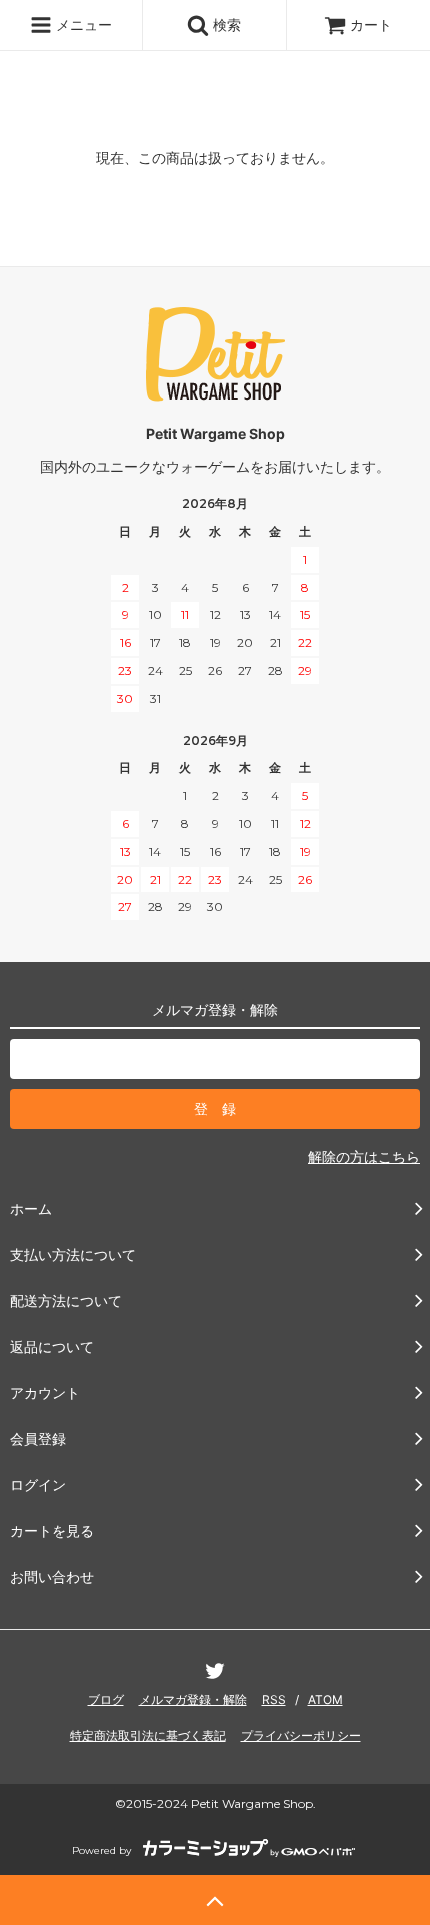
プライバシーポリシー (301, 1735)
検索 (225, 24)
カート (371, 24)
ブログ (106, 1699)
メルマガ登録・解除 (193, 1699)
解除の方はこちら (364, 1156)
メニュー (82, 24)
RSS (274, 1699)
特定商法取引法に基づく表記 (148, 1735)
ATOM (325, 1699)
